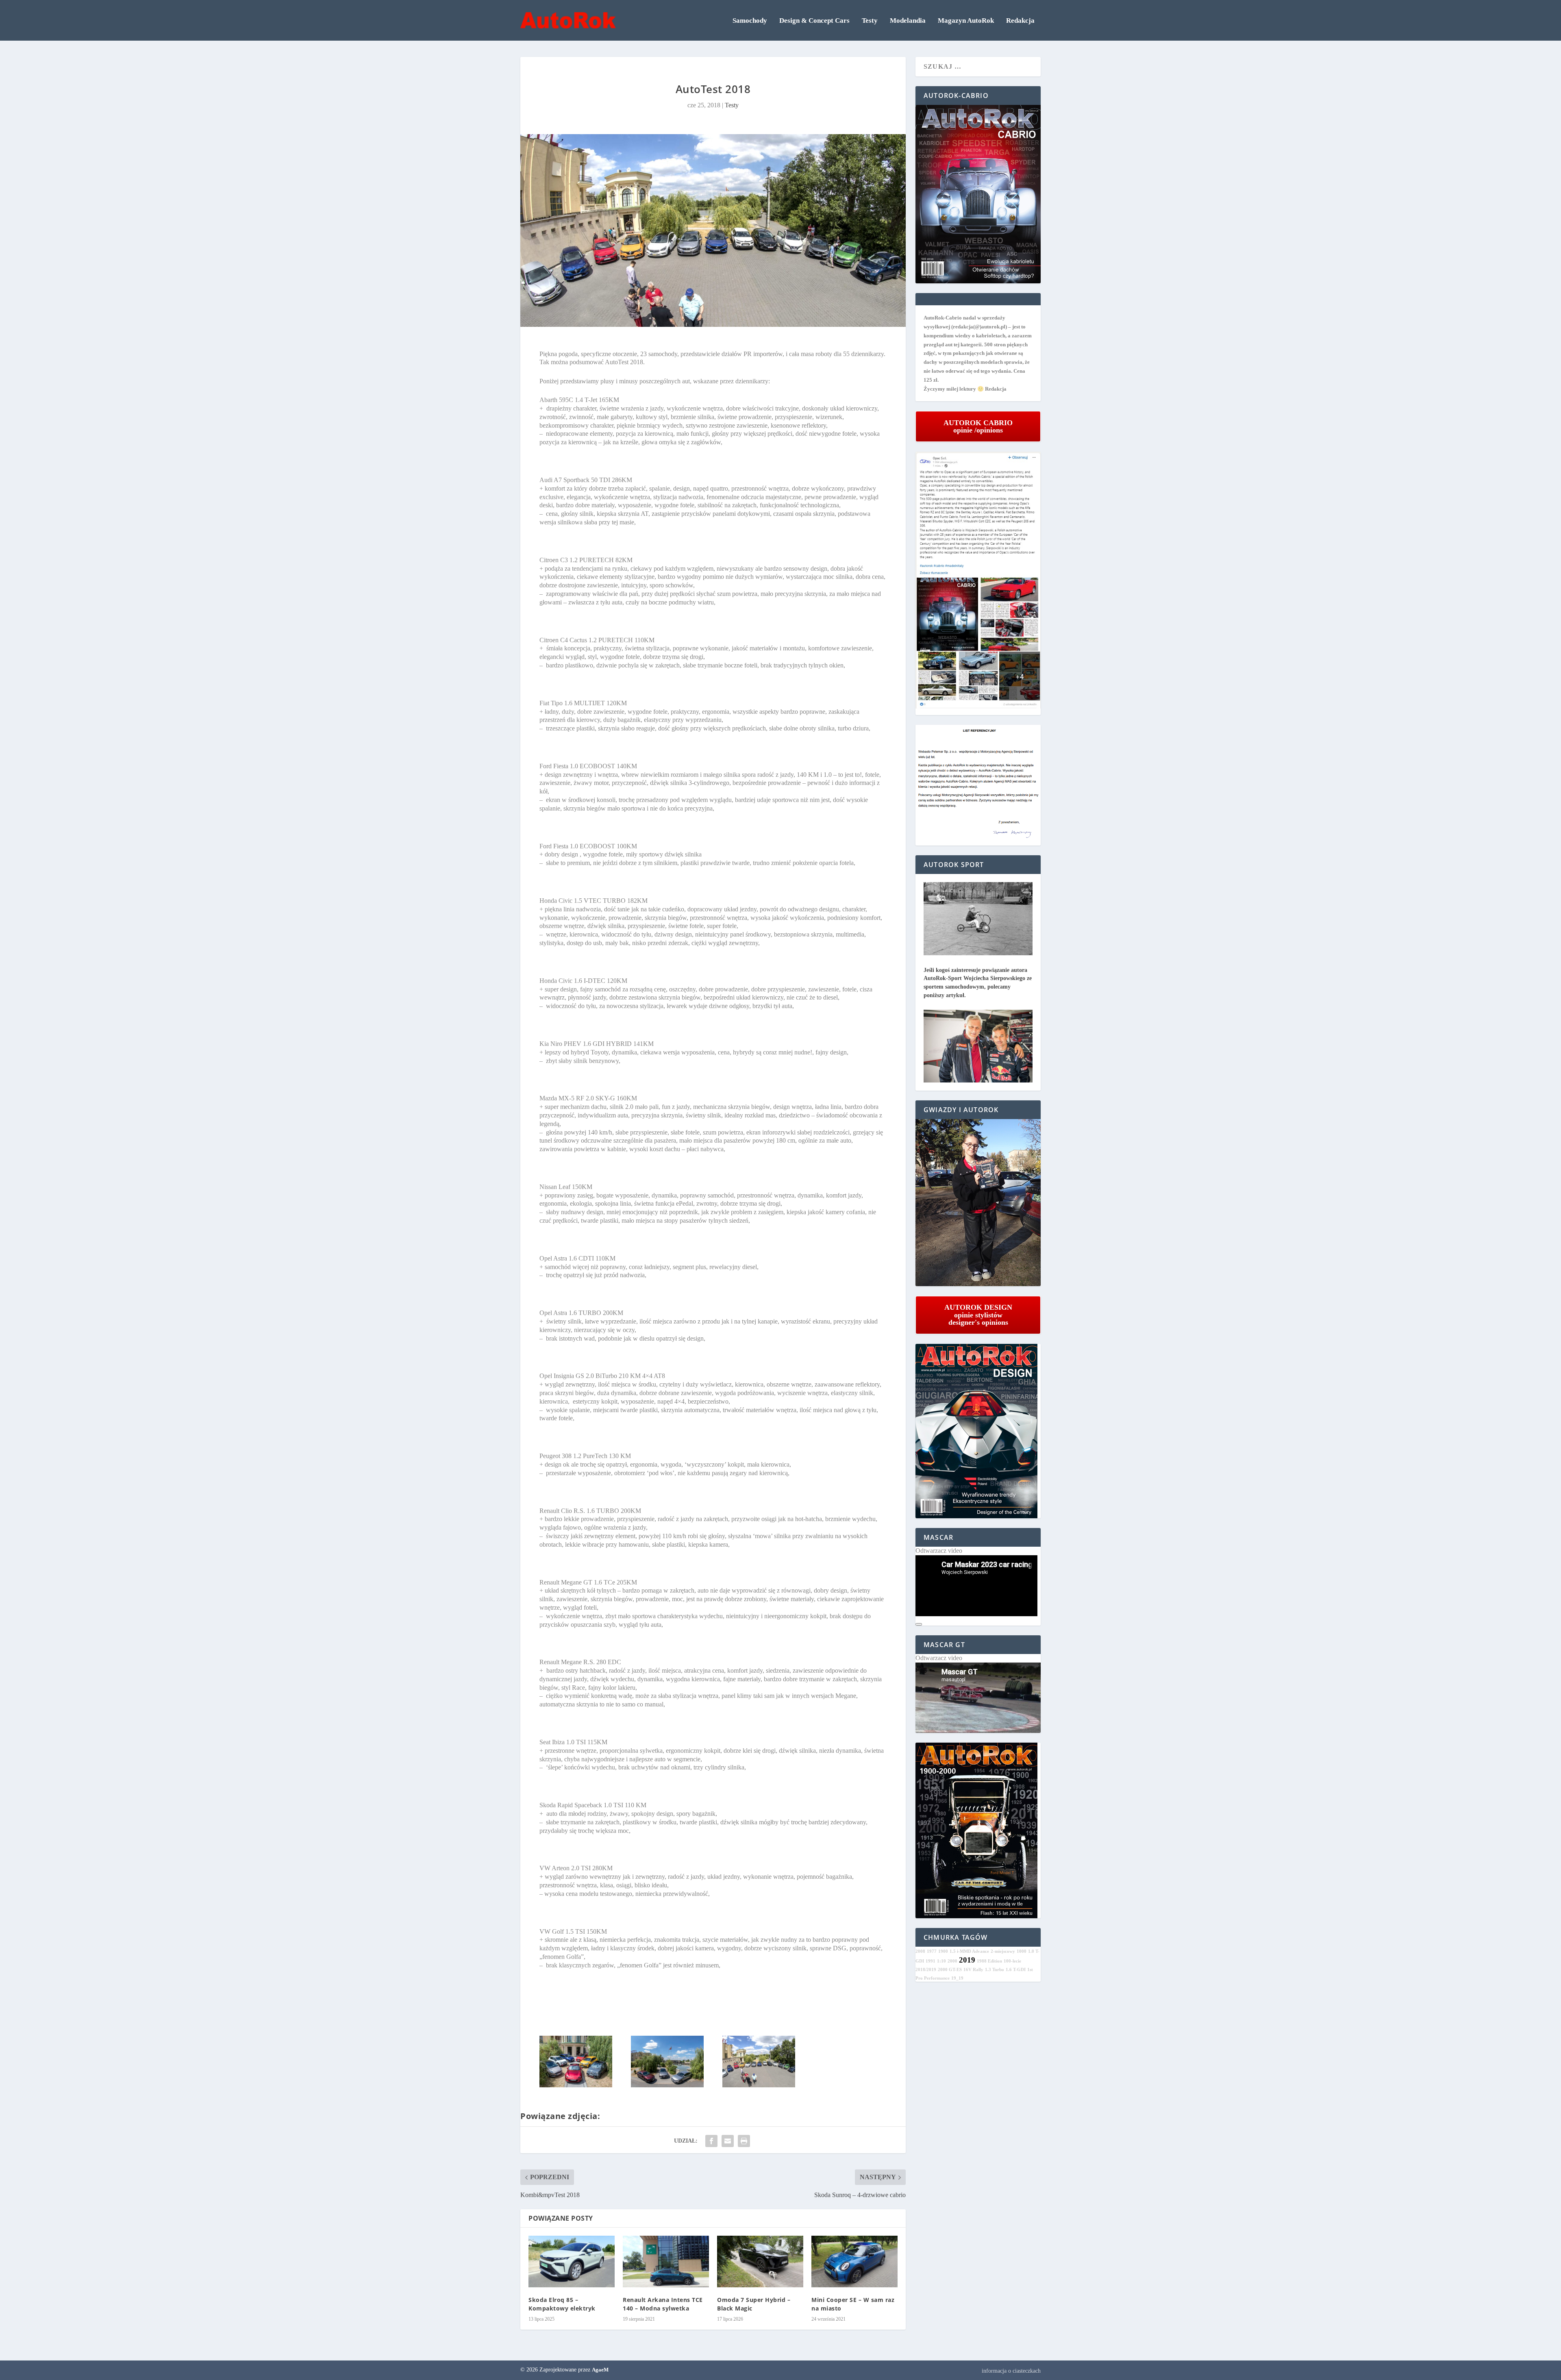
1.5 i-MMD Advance (969, 1951)
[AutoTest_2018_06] (759, 2085)
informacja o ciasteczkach (1011, 2371)
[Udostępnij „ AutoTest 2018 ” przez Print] (744, 2141)
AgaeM (600, 2370)
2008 (920, 1951)
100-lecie (1012, 1961)
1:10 (941, 1961)
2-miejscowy (1003, 1951)
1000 (1022, 1951)
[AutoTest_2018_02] (576, 2085)
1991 (931, 1961)
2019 (967, 1960)
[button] (978, 1203)
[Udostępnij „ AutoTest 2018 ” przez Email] (728, 2141)
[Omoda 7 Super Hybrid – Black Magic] (760, 2262)
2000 (952, 1961)
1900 (943, 1951)
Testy (870, 21)
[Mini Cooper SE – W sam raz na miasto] (854, 2262)
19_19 (957, 1978)
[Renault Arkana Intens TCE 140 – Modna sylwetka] (666, 2262)
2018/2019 (926, 1970)
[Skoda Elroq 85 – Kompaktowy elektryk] (572, 2262)
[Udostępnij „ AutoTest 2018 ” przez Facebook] (711, 2141)
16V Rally (973, 1970)
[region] (978, 1203)
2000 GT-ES (950, 1970)
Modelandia (908, 21)
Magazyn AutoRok (966, 21)
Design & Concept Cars (814, 21)
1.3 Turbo (995, 1970)
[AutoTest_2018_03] (667, 2085)
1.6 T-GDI (1016, 1970)
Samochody (750, 21)
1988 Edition (989, 1961)
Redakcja (1020, 21)
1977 (932, 1951)
